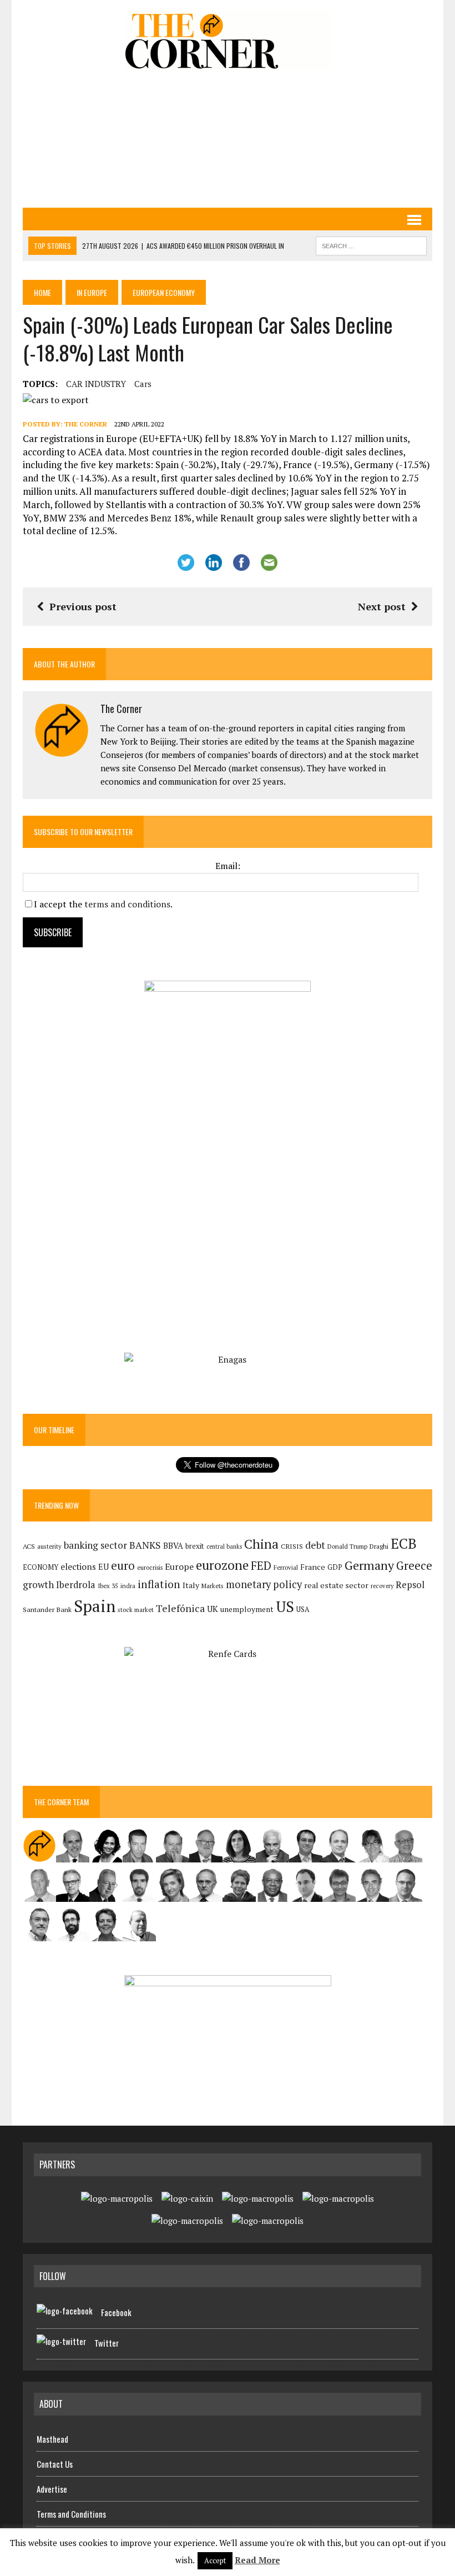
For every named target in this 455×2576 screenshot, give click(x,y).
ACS (29, 1546)
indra (128, 1586)
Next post (382, 606)
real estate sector (336, 1585)
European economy (164, 292)
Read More (257, 2560)
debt (315, 1545)
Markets (213, 1586)
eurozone (222, 1565)
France (313, 1567)
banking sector (95, 1545)
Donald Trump (347, 1546)
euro (123, 1566)
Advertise (52, 2489)
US (285, 1606)
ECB (404, 1543)
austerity (49, 1546)
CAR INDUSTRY (96, 384)
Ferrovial (286, 1567)
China (261, 1544)
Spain (95, 1606)
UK (213, 1609)
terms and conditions (127, 904)
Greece (414, 1566)
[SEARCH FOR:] (371, 244)
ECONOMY (41, 1567)
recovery (382, 1586)
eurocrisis (150, 1568)
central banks (224, 1546)
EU (103, 1567)
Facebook (116, 2312)
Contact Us (55, 2464)
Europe (179, 1566)
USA (303, 1610)
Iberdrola (76, 1585)
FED (261, 1566)
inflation (159, 1584)
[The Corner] (228, 41)
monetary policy (264, 1584)
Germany (369, 1565)
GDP (335, 1567)
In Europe (92, 292)
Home (42, 292)
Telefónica (180, 1608)
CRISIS (292, 1546)
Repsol (410, 1585)
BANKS (145, 1545)
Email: (228, 866)
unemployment (247, 1609)
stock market (136, 1610)
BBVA (173, 1546)
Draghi (379, 1546)
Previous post (83, 606)
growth (38, 1585)
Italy (191, 1585)
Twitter (107, 2343)
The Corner (86, 424)
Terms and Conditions (71, 2514)
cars (143, 384)
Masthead (52, 2439)
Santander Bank (47, 1610)
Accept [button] (215, 2560)
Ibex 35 (108, 1586)
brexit (195, 1546)
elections (78, 1567)
